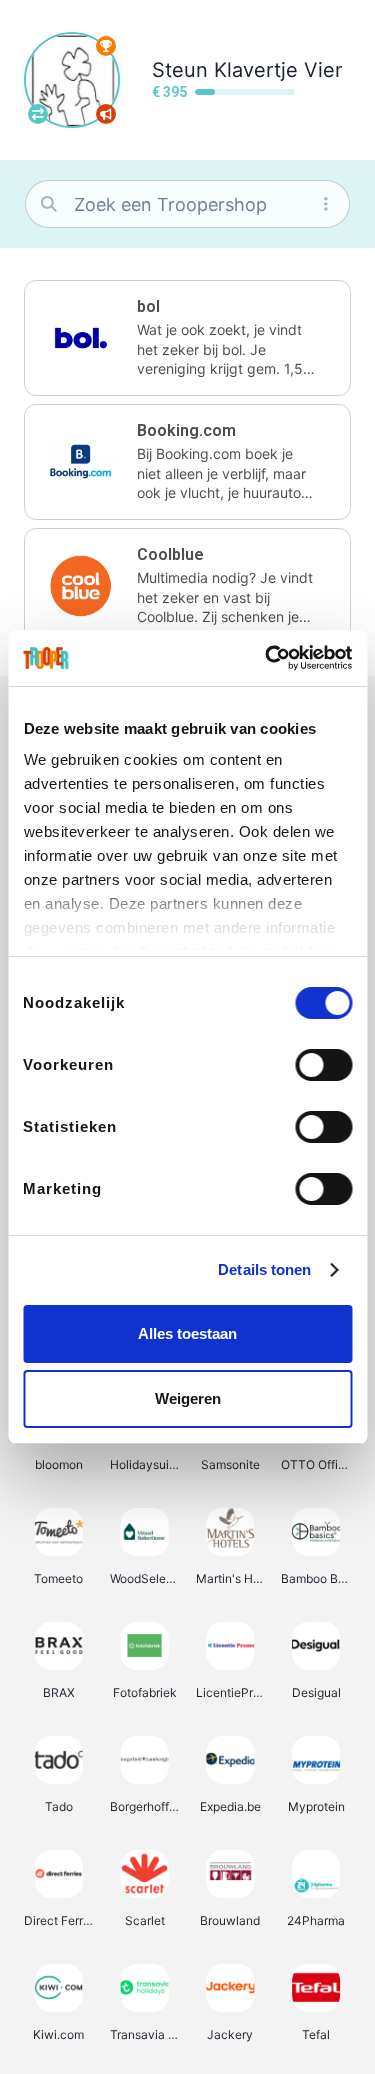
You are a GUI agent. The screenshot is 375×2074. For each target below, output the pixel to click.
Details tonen (264, 1269)
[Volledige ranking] (106, 46)
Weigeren (188, 1398)
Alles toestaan (187, 1333)
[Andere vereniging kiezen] (38, 114)
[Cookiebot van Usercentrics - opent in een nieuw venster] (267, 658)
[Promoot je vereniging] (106, 114)
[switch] (323, 1065)
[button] (187, 338)
